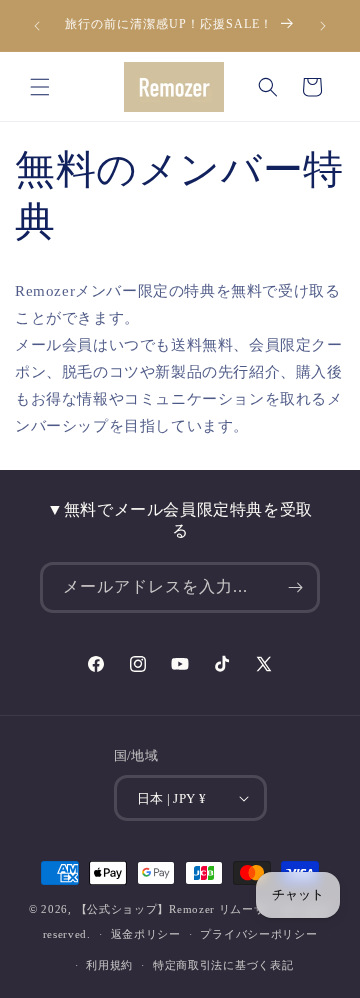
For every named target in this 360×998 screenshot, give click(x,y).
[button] (40, 87)
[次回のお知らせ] (323, 26)
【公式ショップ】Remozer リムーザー (178, 909)
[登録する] (295, 587)
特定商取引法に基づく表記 (223, 965)
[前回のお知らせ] (37, 26)
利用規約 (109, 965)
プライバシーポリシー (258, 934)
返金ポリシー (146, 934)
